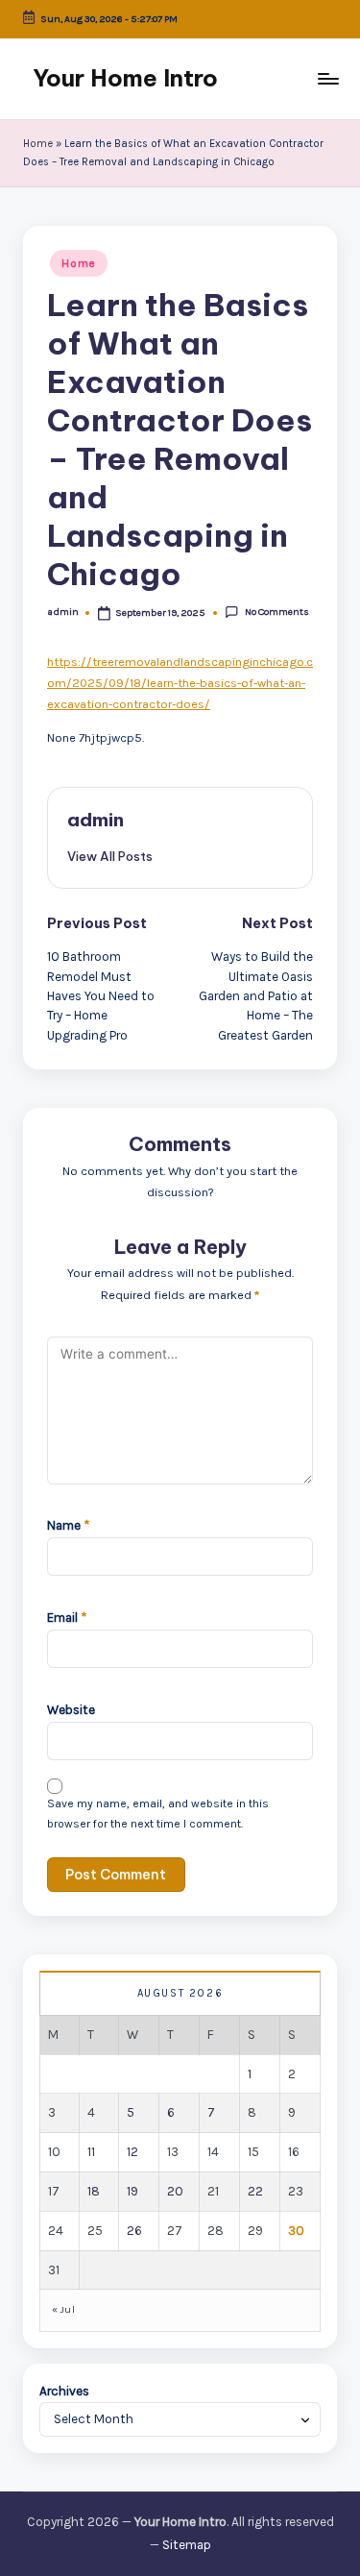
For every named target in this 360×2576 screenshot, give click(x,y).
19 (132, 2191)
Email (67, 1618)
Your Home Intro (125, 78)
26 (134, 2231)
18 (94, 2191)
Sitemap (187, 2545)
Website (71, 1710)
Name (68, 1525)
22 (255, 2191)
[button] (110, 856)
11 (91, 2152)
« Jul (63, 2309)
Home (38, 144)
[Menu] (327, 78)
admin (96, 820)
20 (175, 2191)
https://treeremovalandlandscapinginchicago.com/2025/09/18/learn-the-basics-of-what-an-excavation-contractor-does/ (180, 683)
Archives (64, 2391)
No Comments (276, 612)
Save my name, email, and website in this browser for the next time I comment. (158, 1814)
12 (132, 2152)
